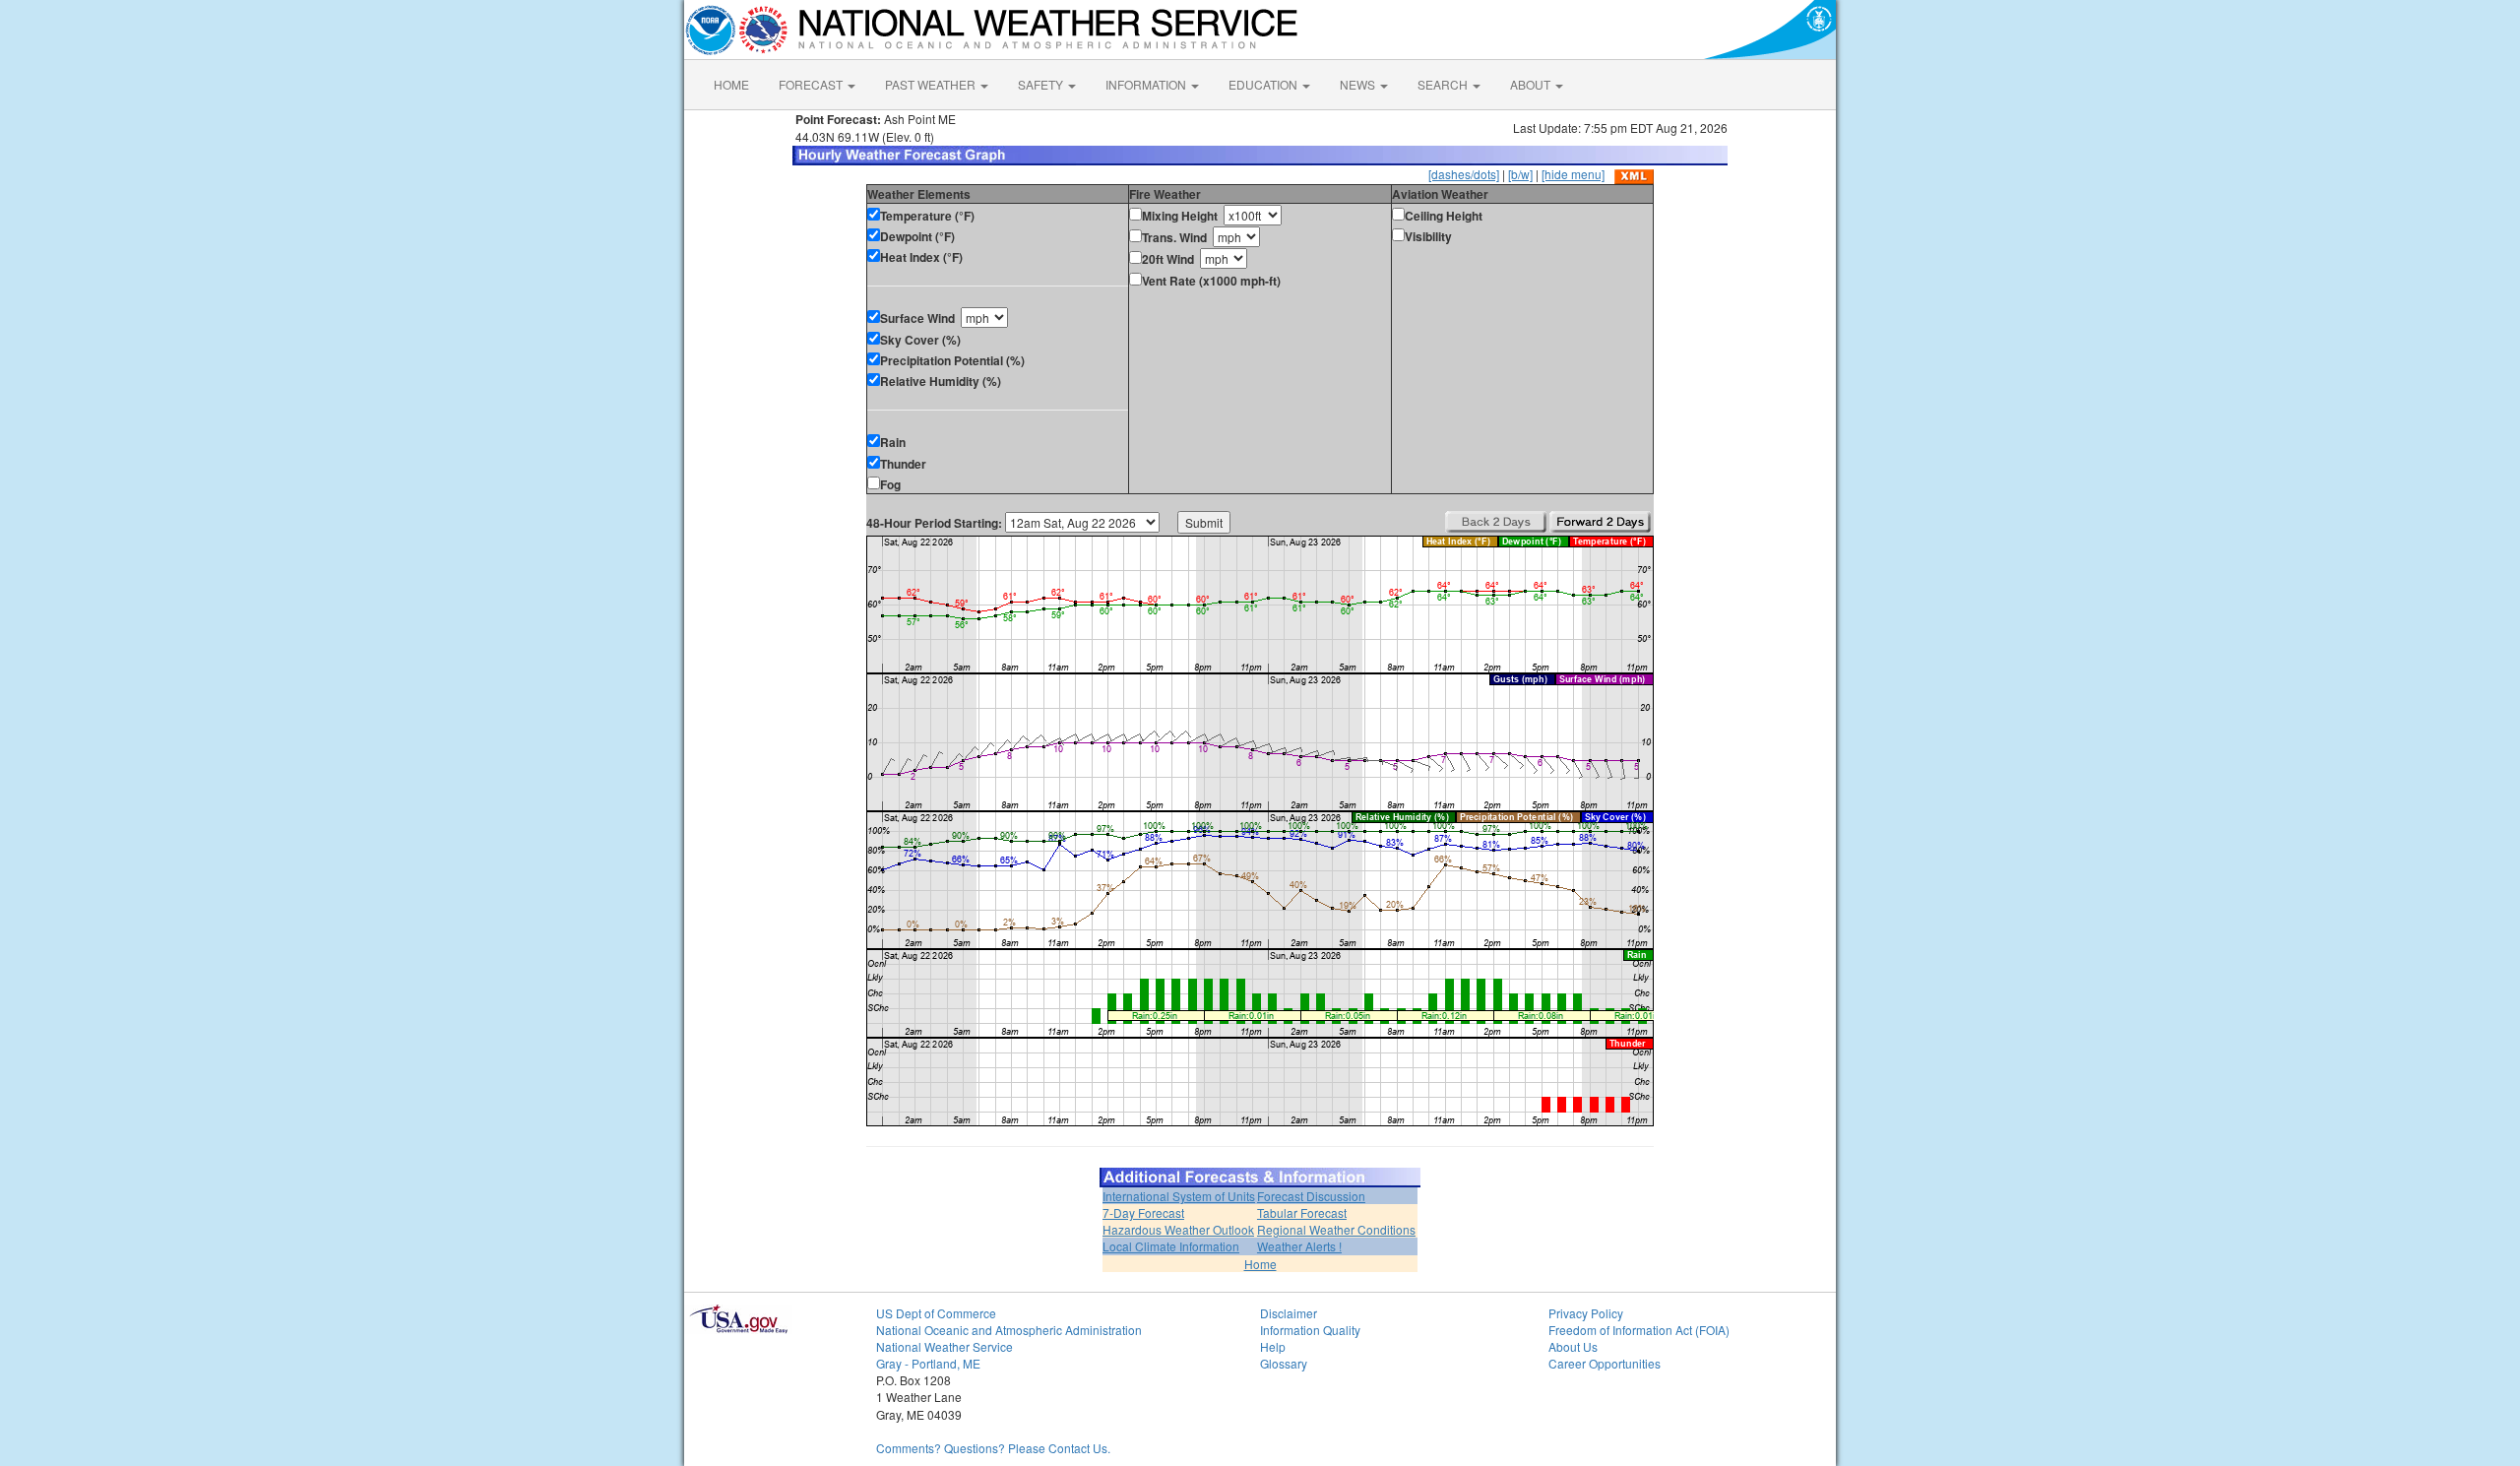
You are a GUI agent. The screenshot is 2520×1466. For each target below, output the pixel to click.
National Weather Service (945, 1346)
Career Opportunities (1605, 1363)
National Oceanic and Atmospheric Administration (1009, 1330)
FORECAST (812, 84)
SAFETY (1042, 84)
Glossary (1284, 1363)
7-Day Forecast (1143, 1212)
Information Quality (1310, 1330)
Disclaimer (1289, 1313)
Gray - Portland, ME (928, 1363)
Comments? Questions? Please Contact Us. (993, 1448)
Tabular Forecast (1302, 1212)
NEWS (1359, 84)
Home (1260, 1264)
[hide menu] (1573, 174)
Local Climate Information (1171, 1246)
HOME (731, 84)
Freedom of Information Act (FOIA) (1639, 1330)
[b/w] (1520, 174)
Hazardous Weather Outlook (1178, 1229)
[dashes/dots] (1464, 174)
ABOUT (1532, 84)
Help (1273, 1346)
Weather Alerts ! (1299, 1246)
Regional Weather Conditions (1336, 1229)
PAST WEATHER (932, 84)
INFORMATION (1147, 84)
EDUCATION (1264, 84)
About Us (1573, 1346)
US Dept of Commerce (936, 1313)
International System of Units (1179, 1196)
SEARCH (1444, 84)
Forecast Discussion (1311, 1196)
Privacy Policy (1586, 1313)
